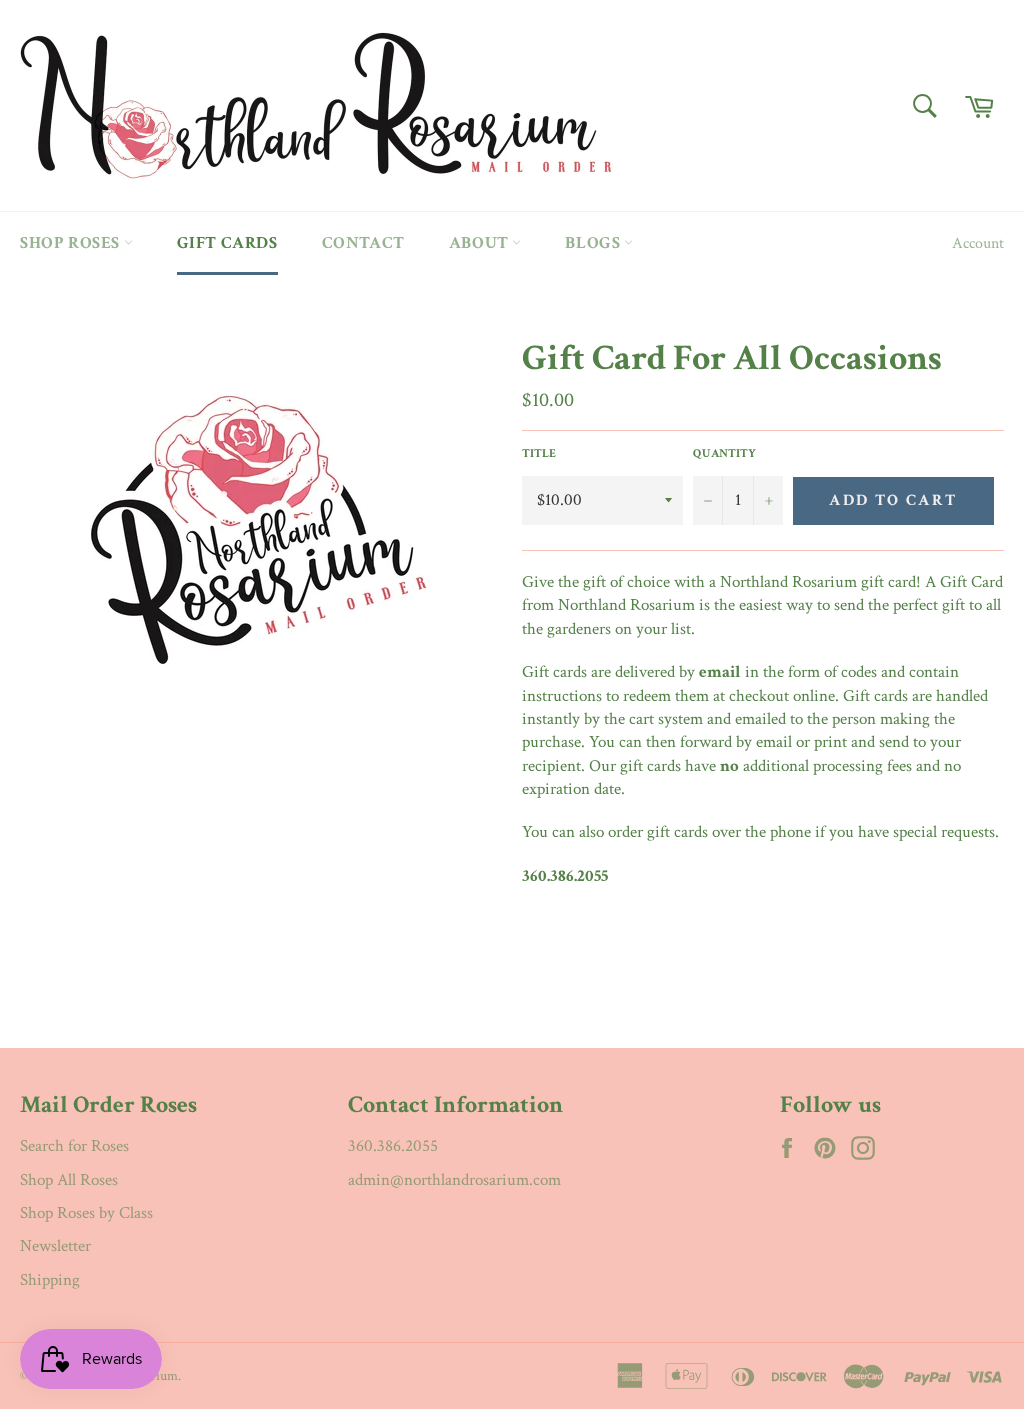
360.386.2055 (393, 1146)
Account (978, 243)
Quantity (724, 453)
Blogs (594, 243)
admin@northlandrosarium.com (454, 1180)
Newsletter (55, 1246)
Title (539, 453)
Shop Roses (72, 243)
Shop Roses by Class (86, 1213)
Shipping (50, 1280)
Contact (363, 243)
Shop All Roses (69, 1180)
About (481, 243)
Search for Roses (74, 1146)
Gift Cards (227, 243)
